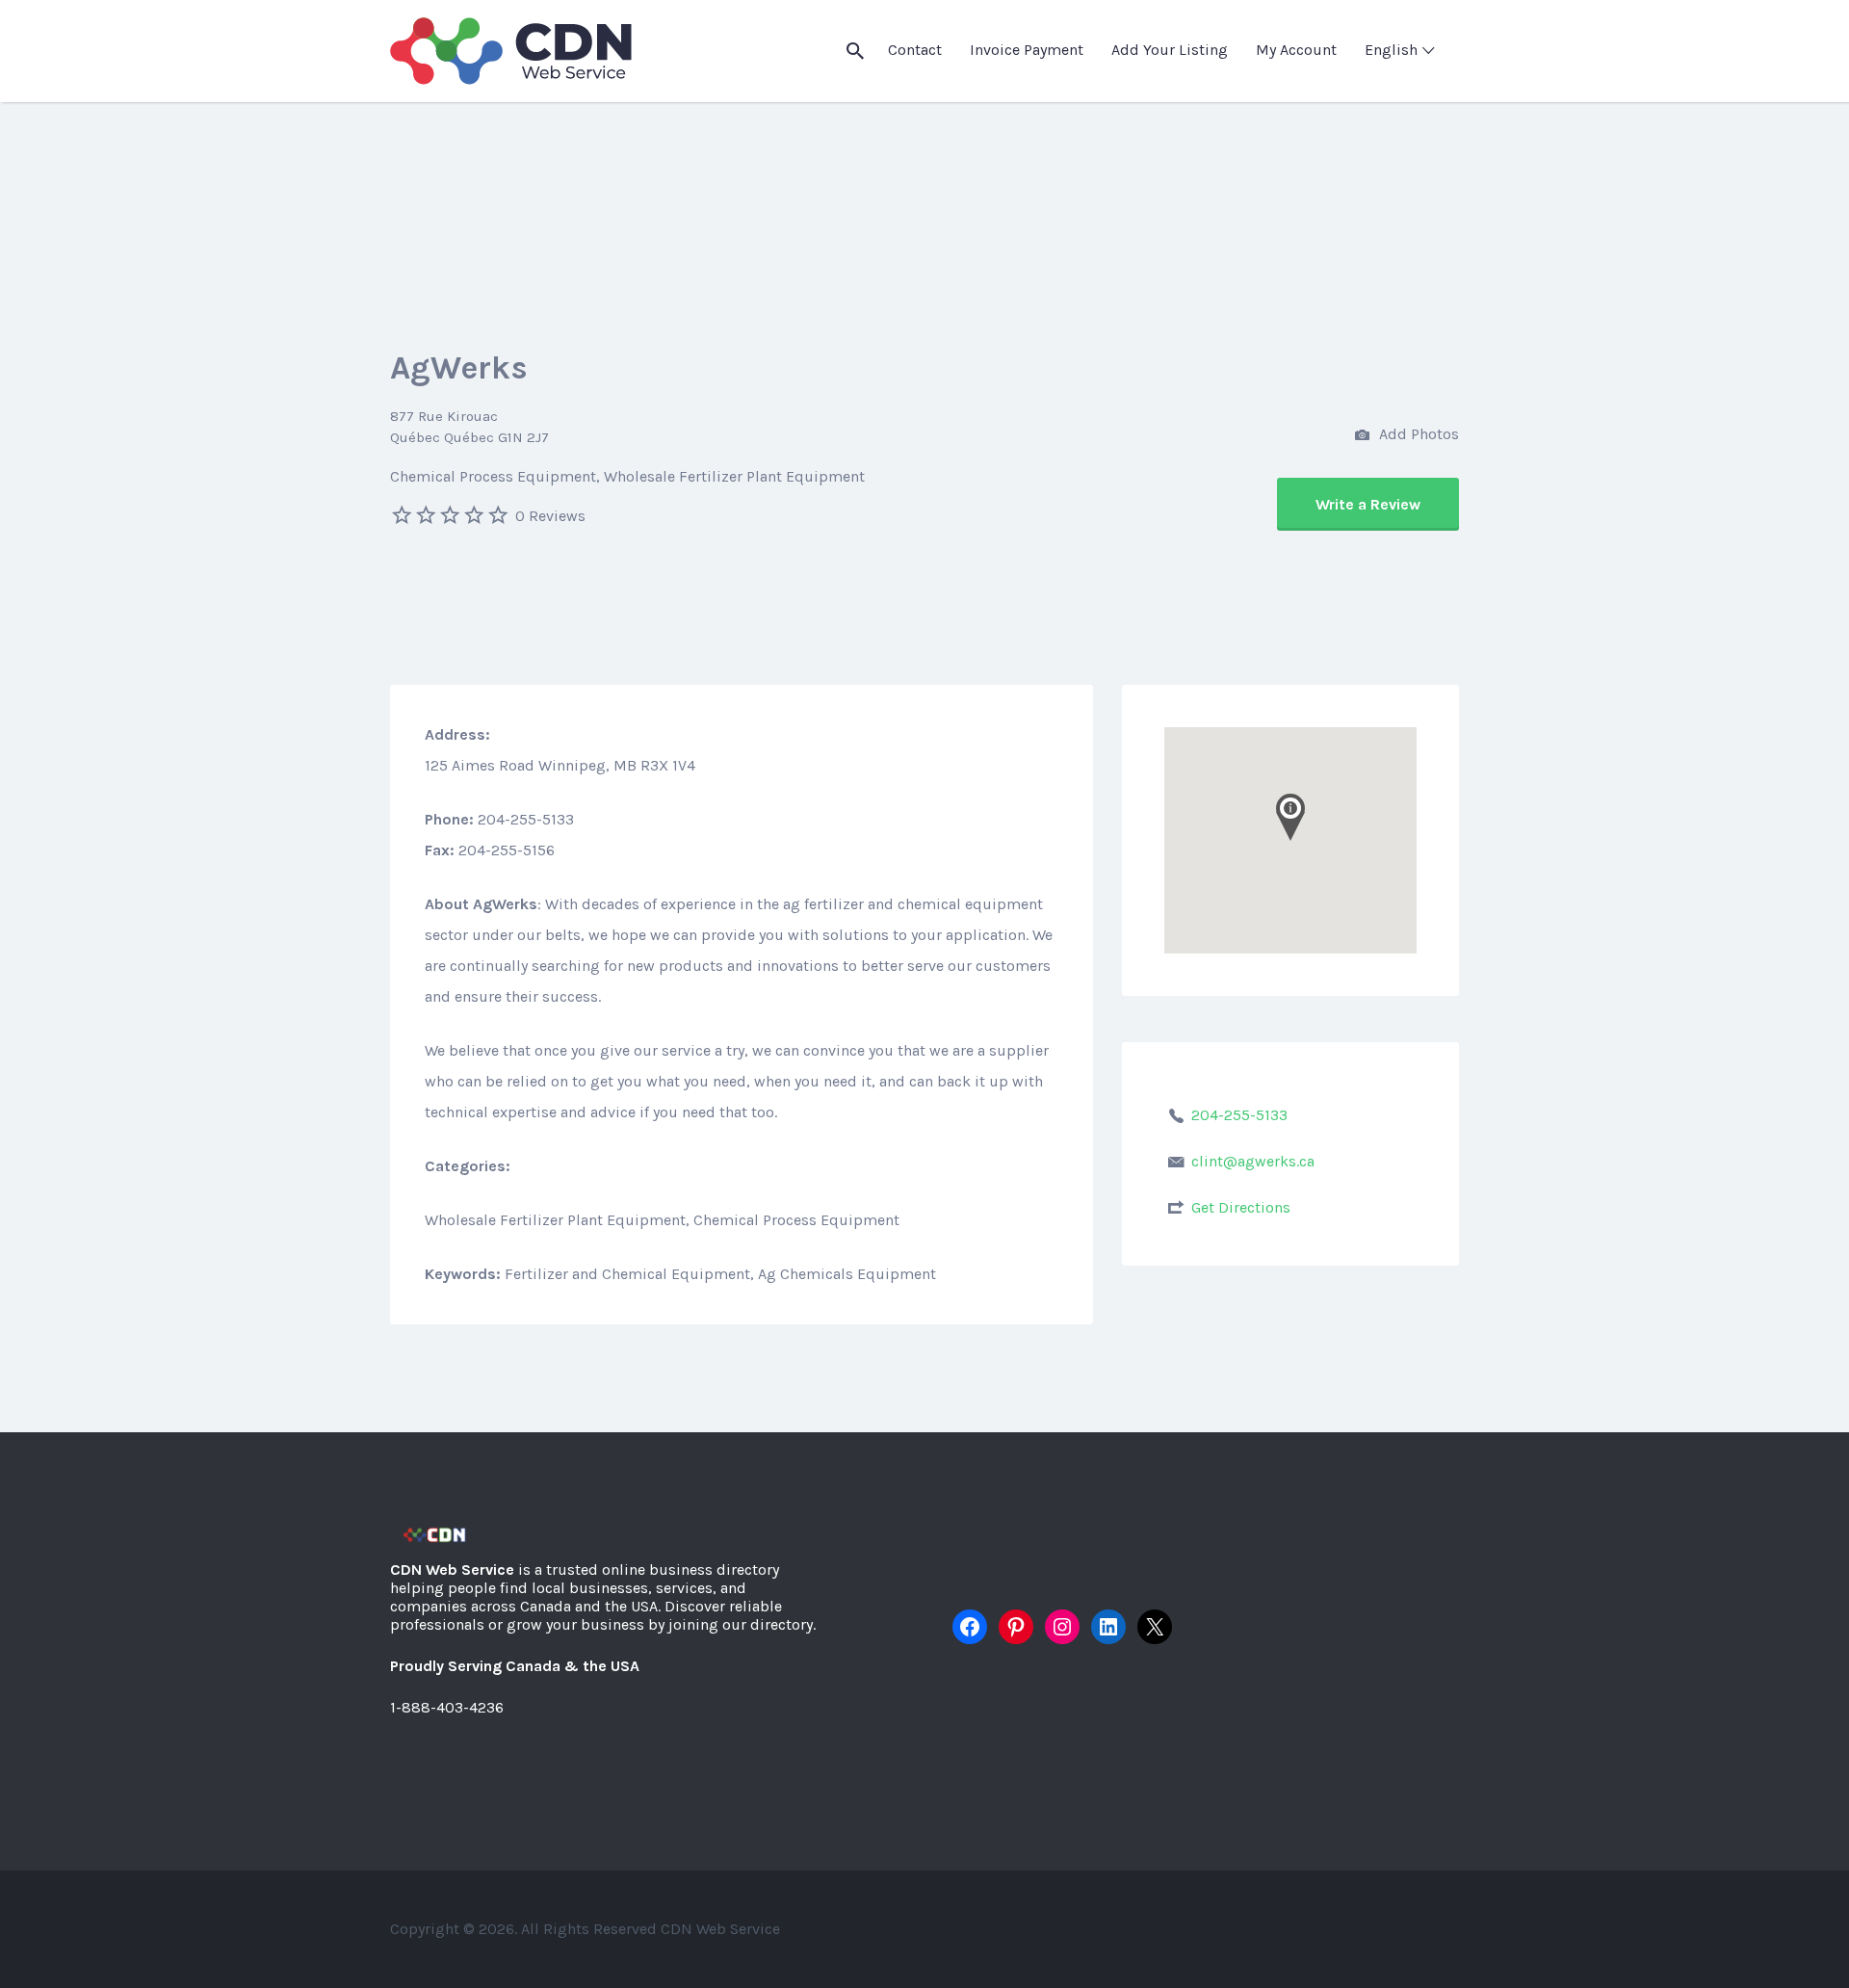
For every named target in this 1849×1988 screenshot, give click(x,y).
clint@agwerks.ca (1253, 1161)
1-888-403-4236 (447, 1707)
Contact (915, 50)
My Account (1296, 50)
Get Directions (1241, 1207)
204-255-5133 (1239, 1115)
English (1391, 50)
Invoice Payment (1027, 50)
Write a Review (1368, 504)
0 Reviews (550, 516)
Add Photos (1417, 434)
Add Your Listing (1170, 50)
